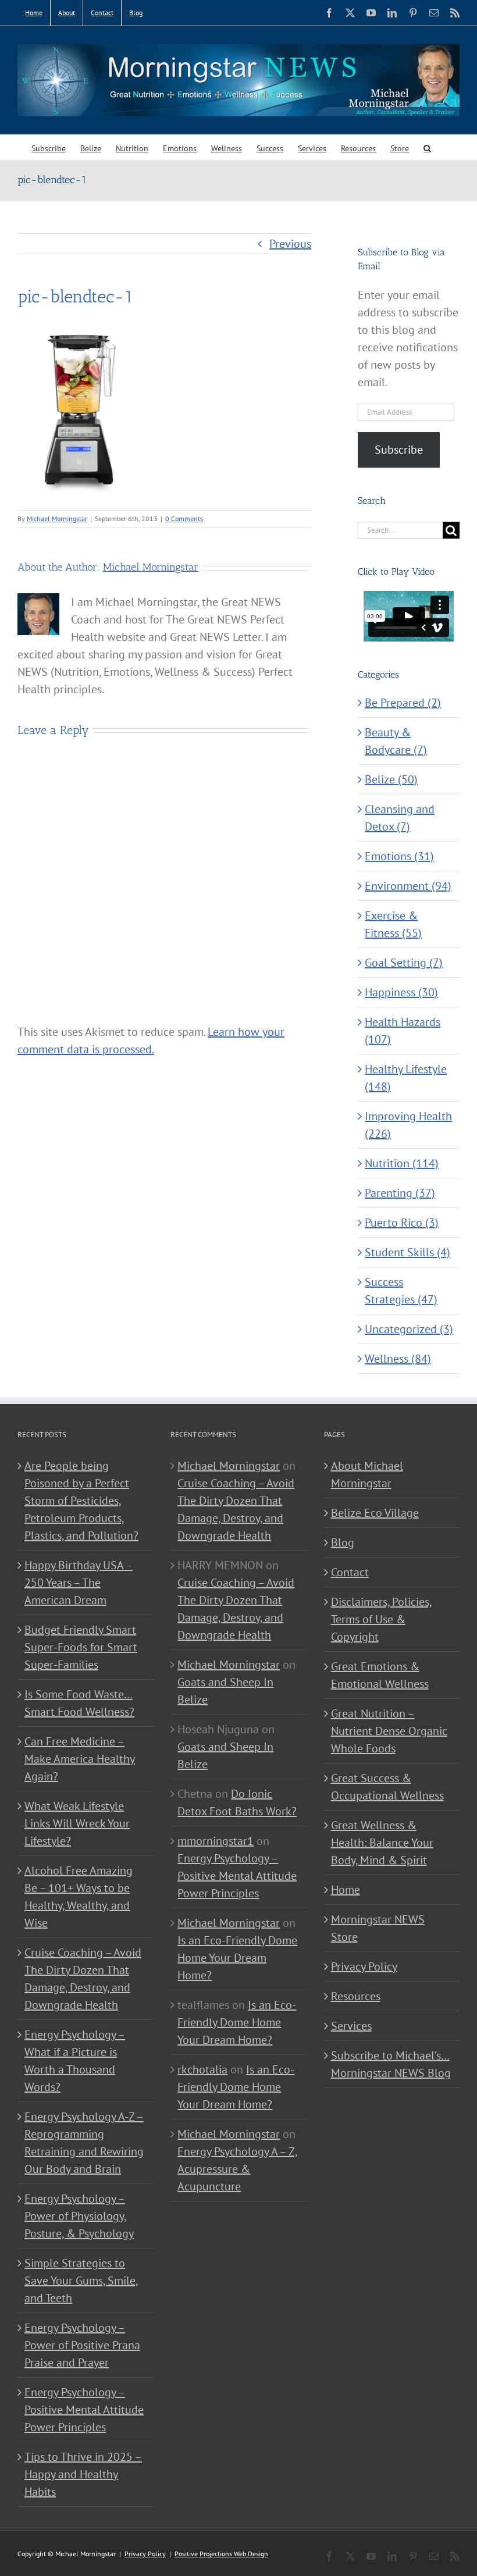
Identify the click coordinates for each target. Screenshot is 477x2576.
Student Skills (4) (407, 1252)
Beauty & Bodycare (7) (396, 741)
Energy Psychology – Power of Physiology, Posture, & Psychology (79, 2216)
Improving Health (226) (408, 1125)
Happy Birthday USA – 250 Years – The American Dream (79, 1583)
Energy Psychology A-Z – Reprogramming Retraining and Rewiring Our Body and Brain (84, 2143)
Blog (343, 1542)
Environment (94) (408, 886)
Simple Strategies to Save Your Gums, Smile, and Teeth (81, 2281)
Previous (290, 244)
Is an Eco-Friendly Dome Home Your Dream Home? (237, 1958)
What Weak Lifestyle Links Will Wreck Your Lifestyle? (77, 1823)
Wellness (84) (398, 1359)
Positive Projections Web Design (221, 2554)
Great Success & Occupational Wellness (387, 1787)
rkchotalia (202, 2069)
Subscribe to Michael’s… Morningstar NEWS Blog (391, 2064)
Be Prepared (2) (403, 703)
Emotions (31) (399, 856)
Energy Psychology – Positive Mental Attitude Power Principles (84, 2410)
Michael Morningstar (57, 519)
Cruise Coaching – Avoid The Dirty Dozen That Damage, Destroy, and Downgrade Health (83, 1979)
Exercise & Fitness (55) (393, 924)
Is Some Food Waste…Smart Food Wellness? (79, 1703)
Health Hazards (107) (403, 1031)
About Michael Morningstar (367, 1474)
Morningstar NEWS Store (378, 1928)
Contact (350, 1572)
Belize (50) (391, 779)
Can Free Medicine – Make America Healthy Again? (80, 1759)
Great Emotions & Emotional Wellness (380, 1675)
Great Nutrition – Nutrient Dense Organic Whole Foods (389, 1731)
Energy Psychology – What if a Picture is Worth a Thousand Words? (75, 2061)
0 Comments (184, 519)
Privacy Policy (364, 1966)
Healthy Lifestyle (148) (406, 1078)
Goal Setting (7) (404, 963)
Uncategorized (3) (409, 1329)
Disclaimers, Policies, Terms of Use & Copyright (382, 1619)
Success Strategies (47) (401, 1291)
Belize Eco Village (375, 1513)
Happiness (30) (401, 992)
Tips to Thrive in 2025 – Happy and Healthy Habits (83, 2474)
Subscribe (399, 450)
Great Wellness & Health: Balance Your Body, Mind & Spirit (382, 1843)
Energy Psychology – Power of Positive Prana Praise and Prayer (82, 2345)
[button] (427, 147)
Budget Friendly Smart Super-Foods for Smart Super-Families (81, 1647)
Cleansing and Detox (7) (400, 818)
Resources (356, 1996)
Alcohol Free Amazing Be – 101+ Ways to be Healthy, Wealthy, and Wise (79, 1897)
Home (346, 1890)
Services (351, 2026)
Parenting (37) (400, 1193)
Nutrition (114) (402, 1163)
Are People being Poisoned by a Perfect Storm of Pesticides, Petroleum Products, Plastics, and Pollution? (81, 1501)
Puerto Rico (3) (402, 1223)
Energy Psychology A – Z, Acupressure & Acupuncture (238, 2169)
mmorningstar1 (216, 1841)
